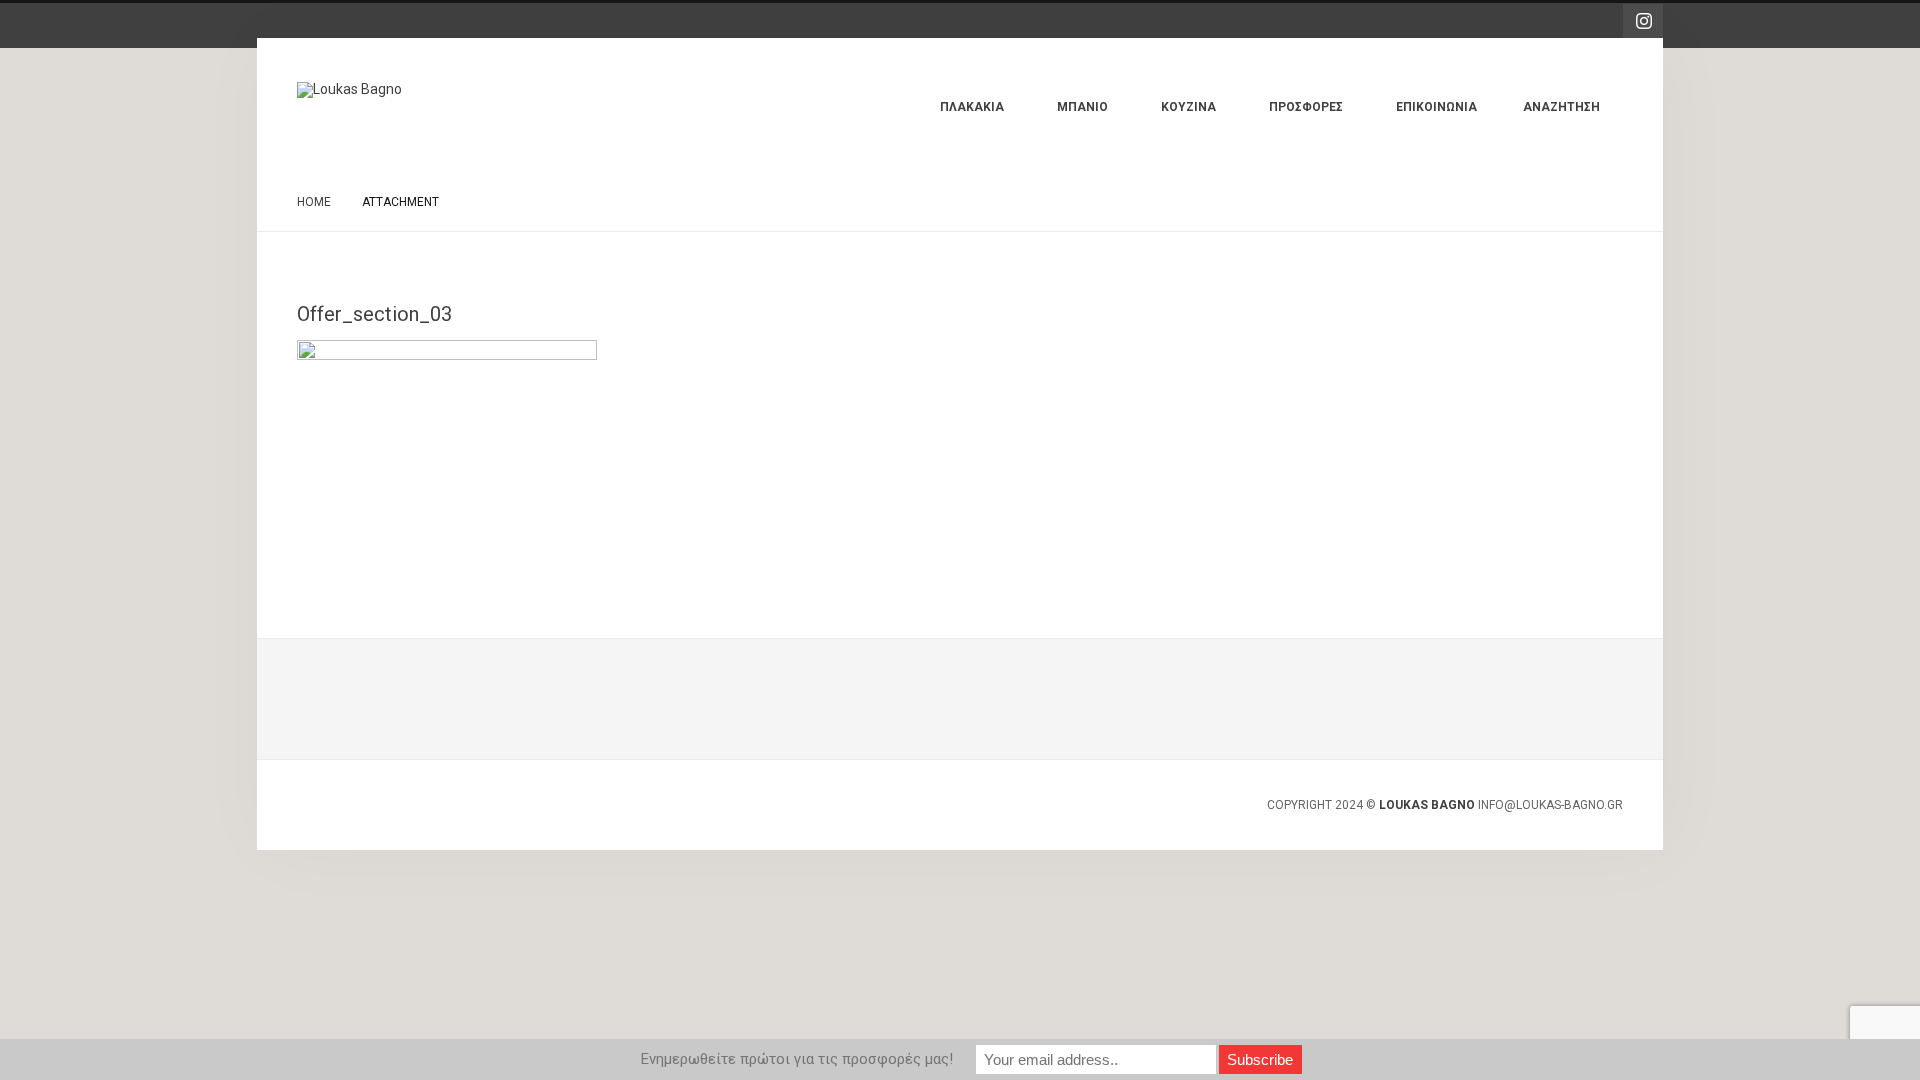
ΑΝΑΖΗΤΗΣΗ (1561, 107)
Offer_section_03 (374, 314)
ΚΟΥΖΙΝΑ (1203, 117)
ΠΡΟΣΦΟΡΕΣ (1321, 117)
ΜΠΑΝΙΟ (1097, 117)
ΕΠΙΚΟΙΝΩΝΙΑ (1436, 107)
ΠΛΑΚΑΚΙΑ (987, 117)
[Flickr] (1643, 21)
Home (314, 202)
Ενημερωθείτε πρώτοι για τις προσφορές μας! (797, 1059)
